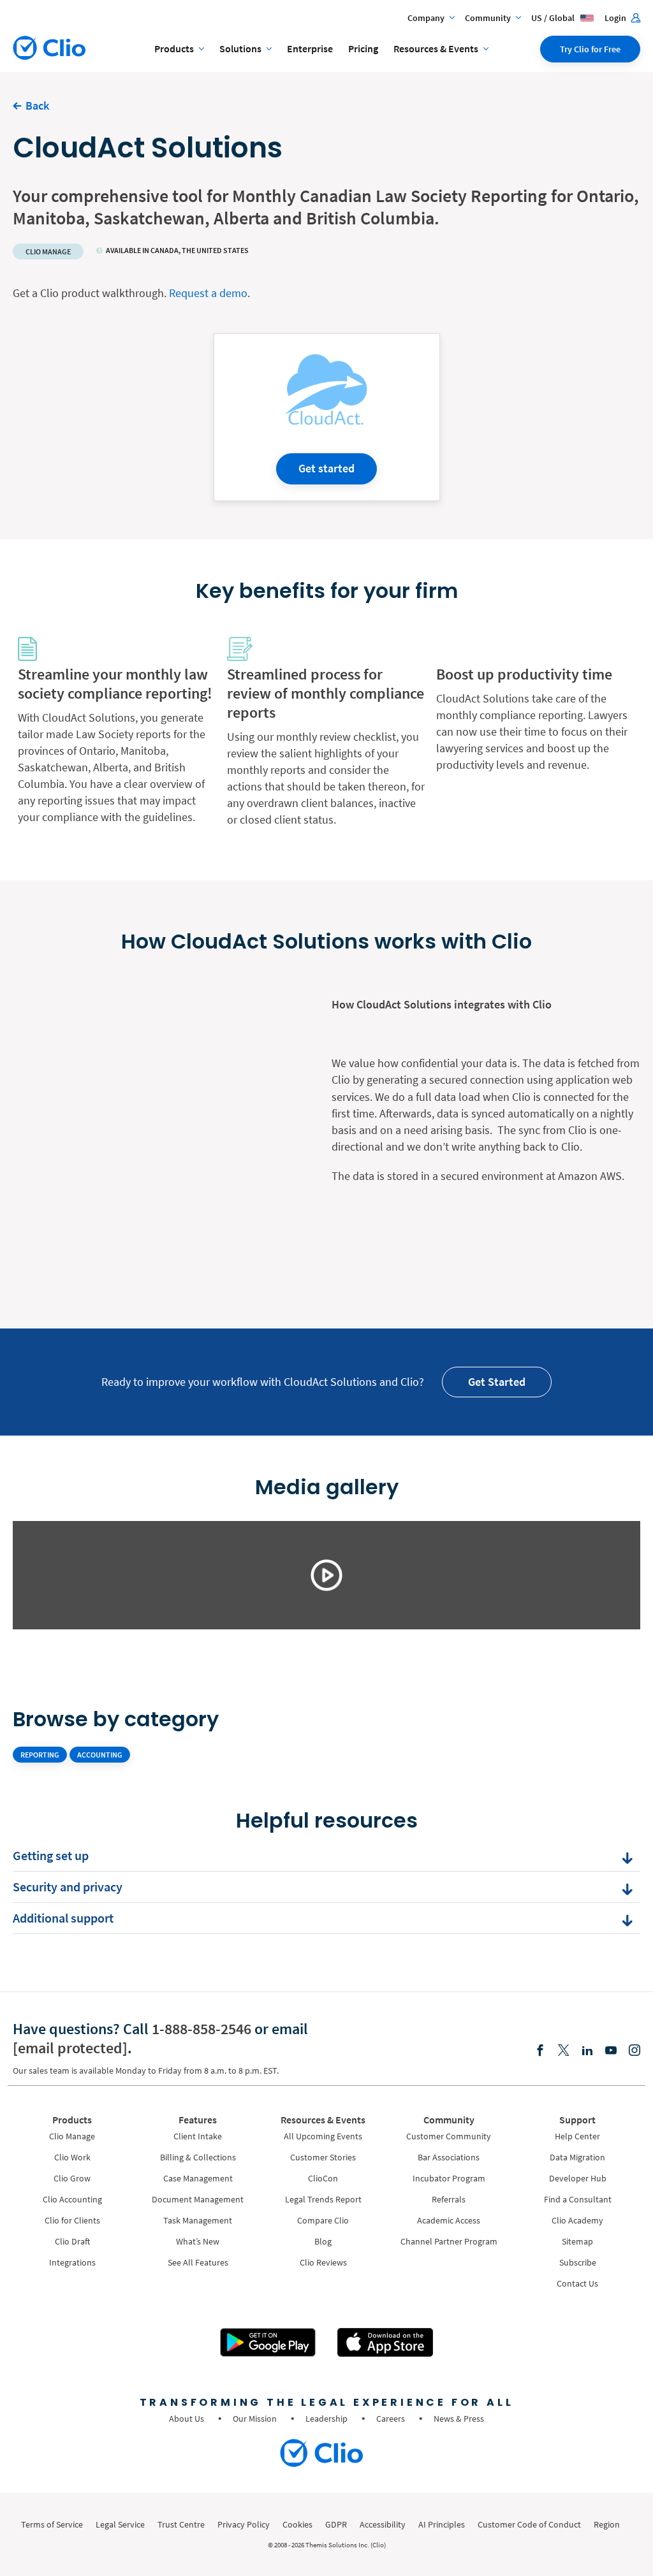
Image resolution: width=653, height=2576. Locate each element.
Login (616, 18)
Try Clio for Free (590, 49)
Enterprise (310, 48)
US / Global (554, 18)
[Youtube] (611, 2051)
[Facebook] (540, 2051)
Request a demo (208, 293)
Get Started (497, 1382)
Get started (326, 468)
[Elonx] (564, 2051)
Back (37, 106)
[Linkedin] (587, 2051)
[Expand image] (326, 1575)
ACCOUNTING (100, 1755)
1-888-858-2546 (202, 2029)
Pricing (363, 48)
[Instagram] (635, 2051)
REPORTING (40, 1755)
